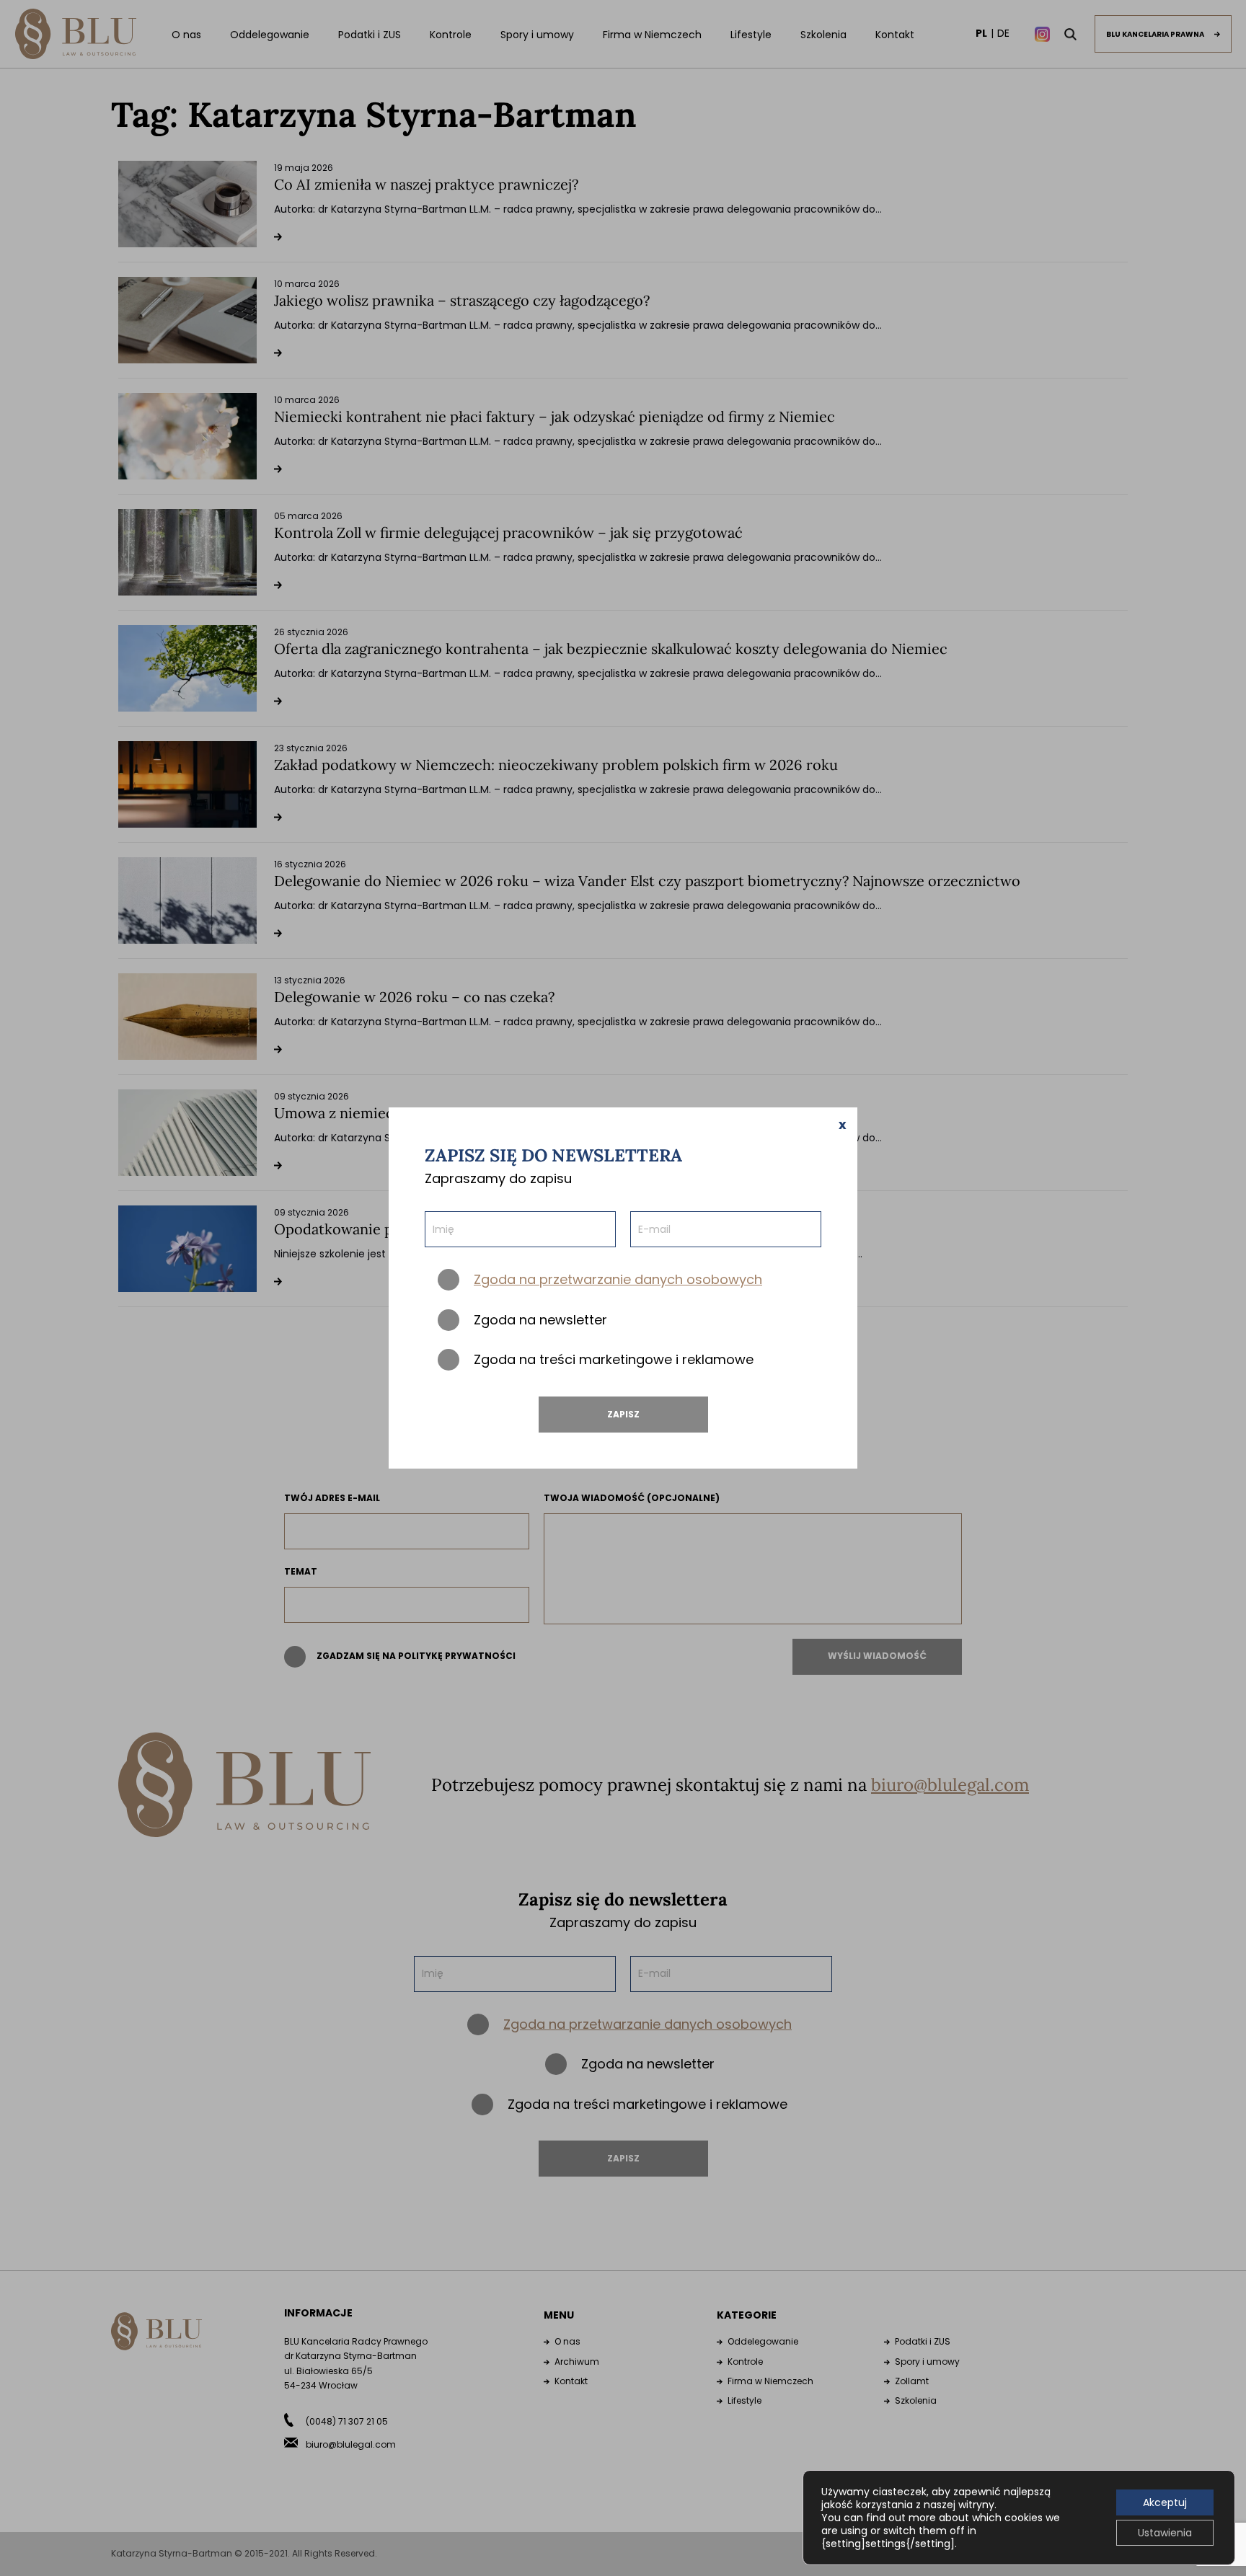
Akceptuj (1165, 2502)
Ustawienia (1165, 2533)
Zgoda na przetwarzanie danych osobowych (618, 1279)
